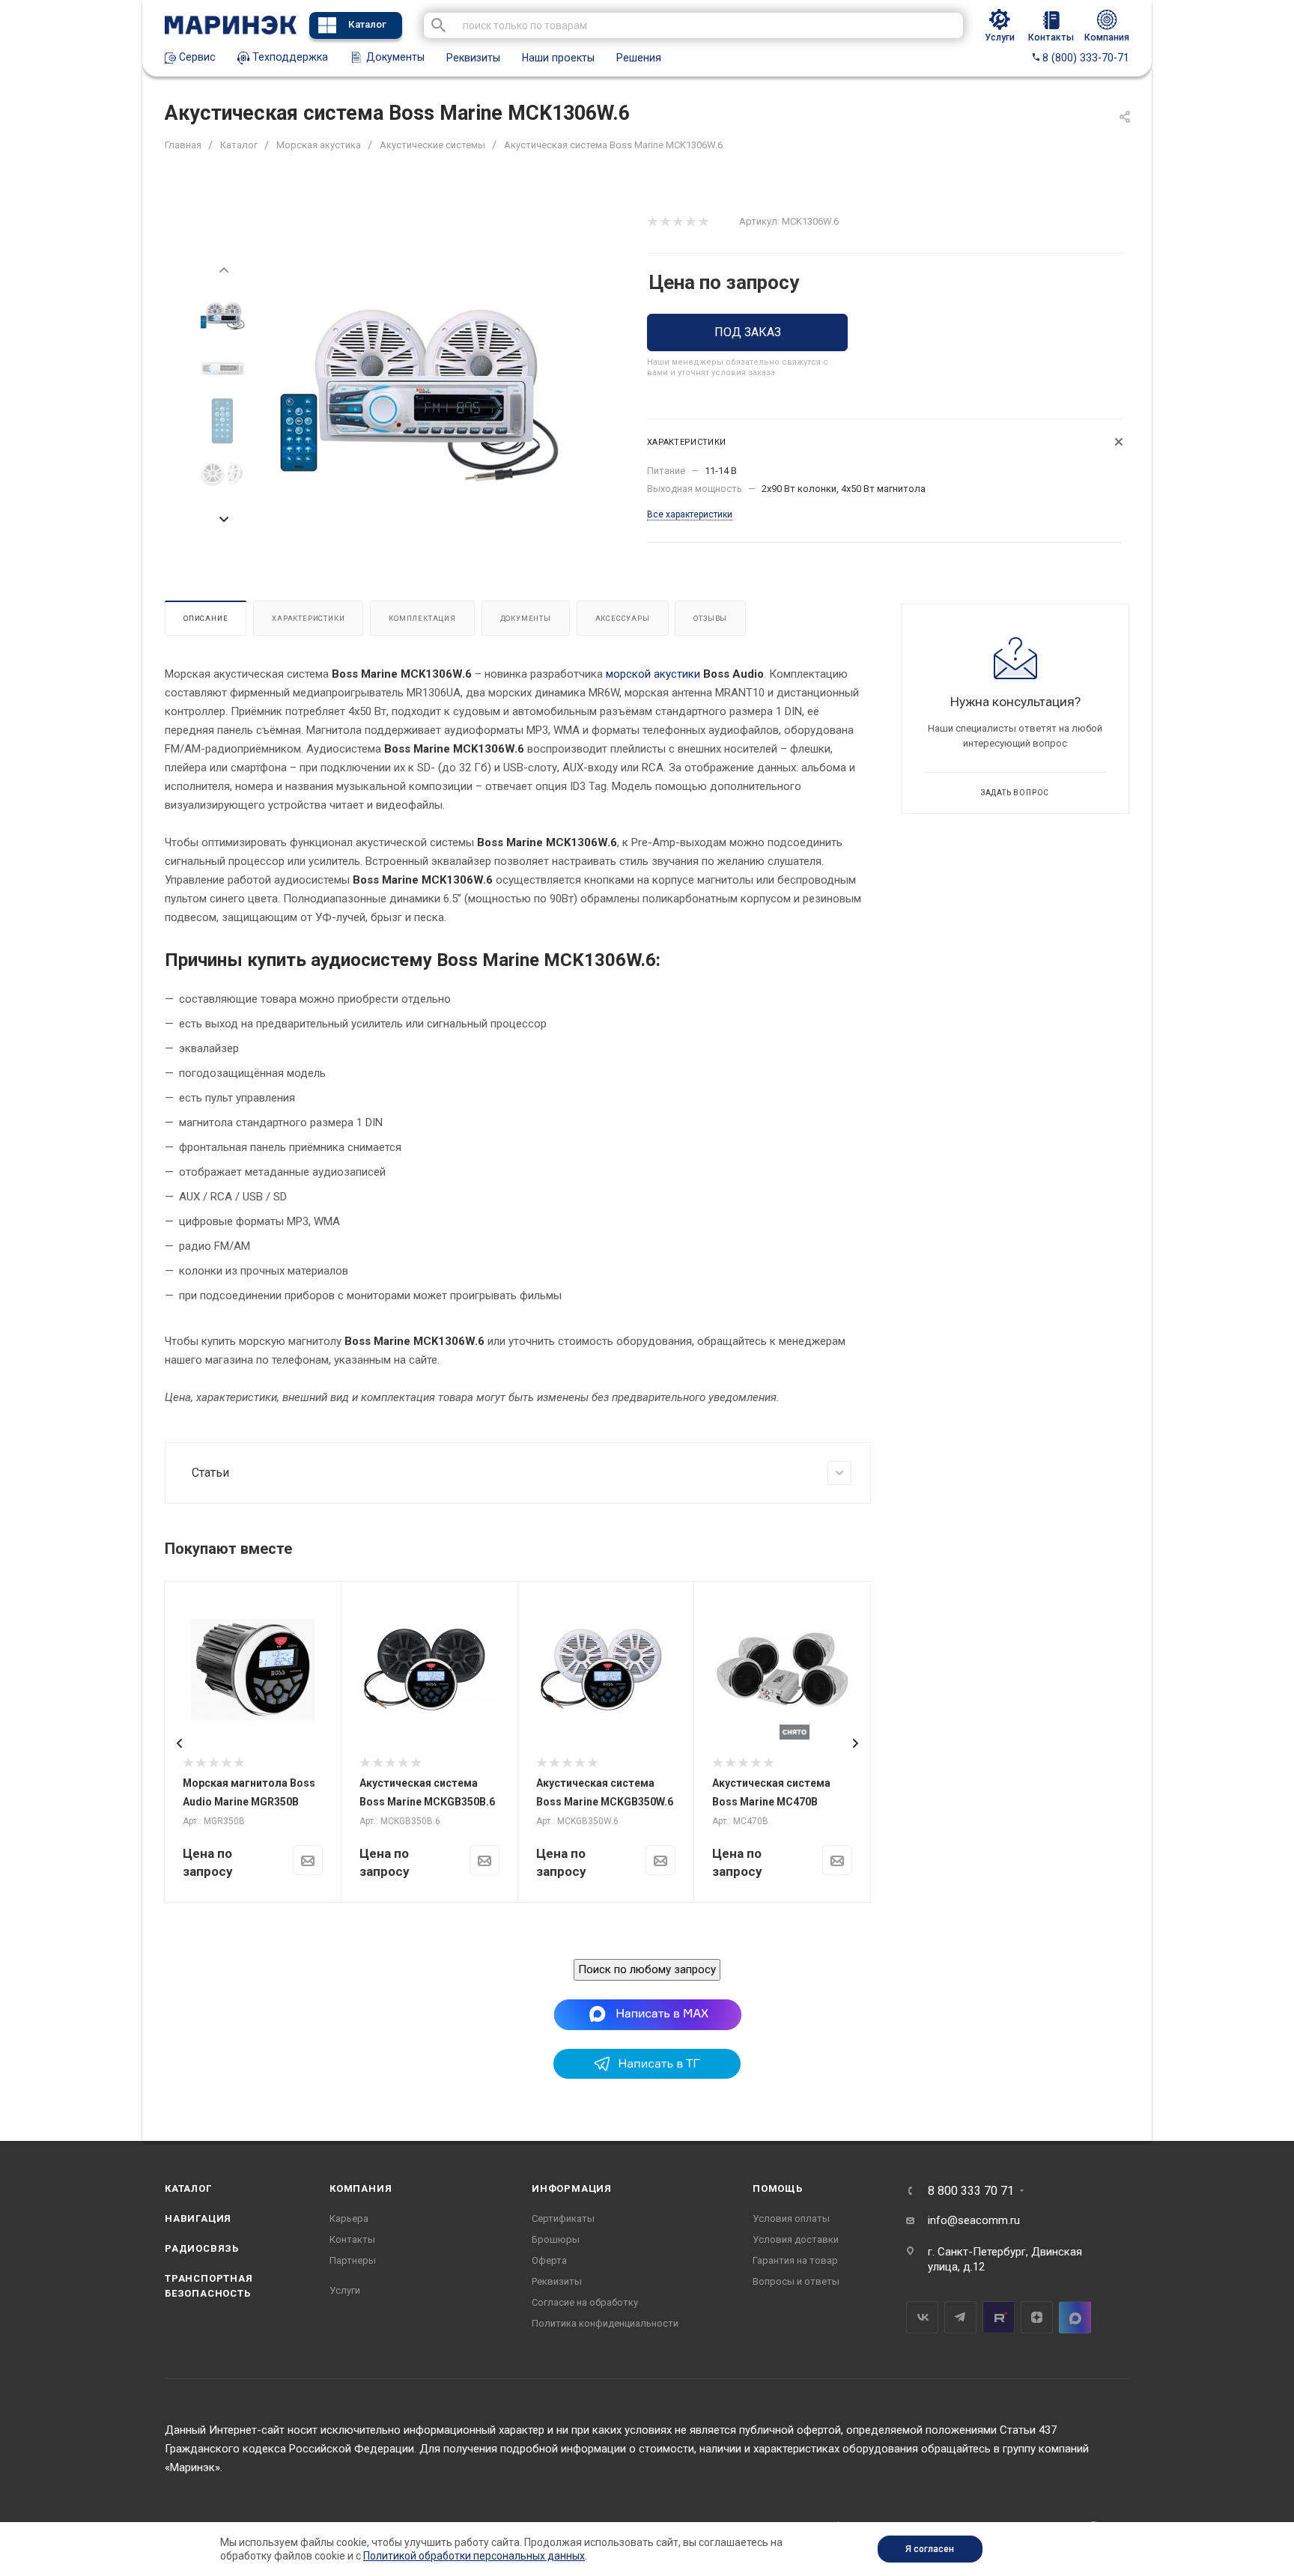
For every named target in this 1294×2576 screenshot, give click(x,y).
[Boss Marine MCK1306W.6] (420, 395)
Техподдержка (289, 57)
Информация (572, 2188)
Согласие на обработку (585, 2302)
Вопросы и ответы (796, 2281)
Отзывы (710, 618)
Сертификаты (563, 2218)
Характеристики (308, 618)
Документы (394, 57)
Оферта (549, 2260)
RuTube (999, 2317)
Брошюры (556, 2239)
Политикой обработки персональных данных (474, 2556)
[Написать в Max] (647, 2014)
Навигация (198, 2218)
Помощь (778, 2188)
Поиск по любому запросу (647, 1969)
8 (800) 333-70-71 (1084, 58)
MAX (1075, 2317)
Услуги (345, 2290)
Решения (639, 58)
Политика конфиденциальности (605, 2323)
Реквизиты (473, 58)
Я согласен (930, 2549)
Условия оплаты (791, 2218)
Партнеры (353, 2260)
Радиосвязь (202, 2248)
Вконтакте (922, 2317)
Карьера (349, 2218)
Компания (361, 2188)
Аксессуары (623, 618)
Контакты (352, 2239)
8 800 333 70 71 (971, 2191)
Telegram (960, 2317)
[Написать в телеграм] (647, 2075)
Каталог (367, 24)
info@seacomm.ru (974, 2220)
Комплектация (422, 618)
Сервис (196, 57)
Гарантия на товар (795, 2260)
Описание (206, 618)
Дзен (1037, 2317)
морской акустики (653, 674)
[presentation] (223, 269)
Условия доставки (796, 2239)
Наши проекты (558, 58)
